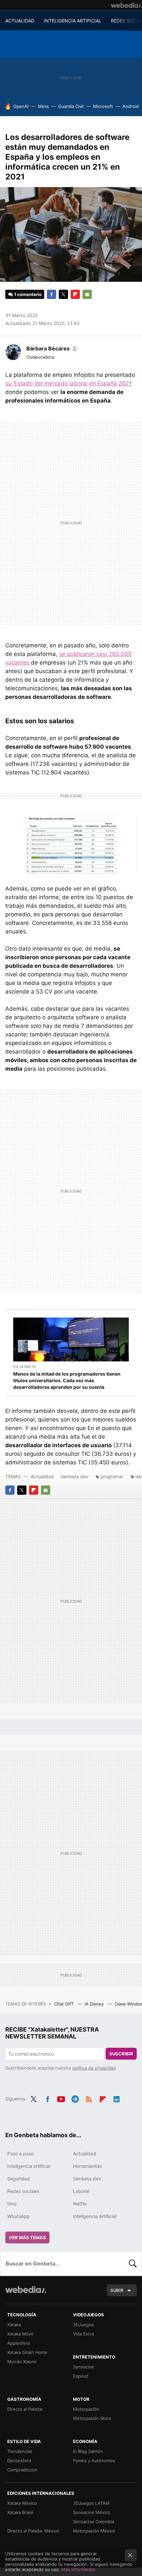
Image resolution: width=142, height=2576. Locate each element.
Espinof (81, 2376)
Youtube (61, 2098)
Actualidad (42, 1476)
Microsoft (103, 106)
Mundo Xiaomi (22, 2362)
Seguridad (18, 2179)
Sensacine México (92, 2512)
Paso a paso (20, 2153)
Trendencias (20, 2451)
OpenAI (21, 106)
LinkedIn (117, 2098)
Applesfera (18, 2343)
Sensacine (84, 2367)
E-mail (87, 294)
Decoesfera (19, 2461)
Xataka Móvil (20, 2334)
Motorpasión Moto (92, 2418)
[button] (51, 348)
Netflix (80, 2204)
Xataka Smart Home (27, 2352)
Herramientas (87, 2166)
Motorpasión (86, 2409)
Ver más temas (27, 2237)
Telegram (75, 2098)
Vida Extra (83, 2334)
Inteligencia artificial (29, 2166)
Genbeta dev (74, 1476)
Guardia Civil (71, 106)
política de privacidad (94, 2068)
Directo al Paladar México (33, 2531)
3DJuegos (83, 2325)
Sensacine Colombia (94, 2522)
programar (112, 1476)
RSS (89, 2098)
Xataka (14, 2325)
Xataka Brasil (20, 2512)
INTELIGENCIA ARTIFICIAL (73, 21)
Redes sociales (23, 2191)
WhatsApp (18, 2216)
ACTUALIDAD (20, 21)
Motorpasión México (94, 2531)
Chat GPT (65, 2004)
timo (12, 2204)
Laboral (81, 2191)
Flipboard (75, 294)
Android (131, 106)
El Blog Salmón (88, 2451)
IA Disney (95, 2004)
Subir (117, 2290)
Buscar (133, 2264)
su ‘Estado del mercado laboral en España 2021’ (69, 383)
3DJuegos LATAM (91, 2503)
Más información (78, 2569)
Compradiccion (22, 2470)
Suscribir (121, 2054)
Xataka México (22, 2503)
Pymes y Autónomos (94, 2461)
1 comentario (28, 294)
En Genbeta (24, 1367)
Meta (43, 106)
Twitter (63, 294)
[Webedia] (126, 5)
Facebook (52, 294)
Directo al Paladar (25, 2409)
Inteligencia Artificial (95, 2216)
